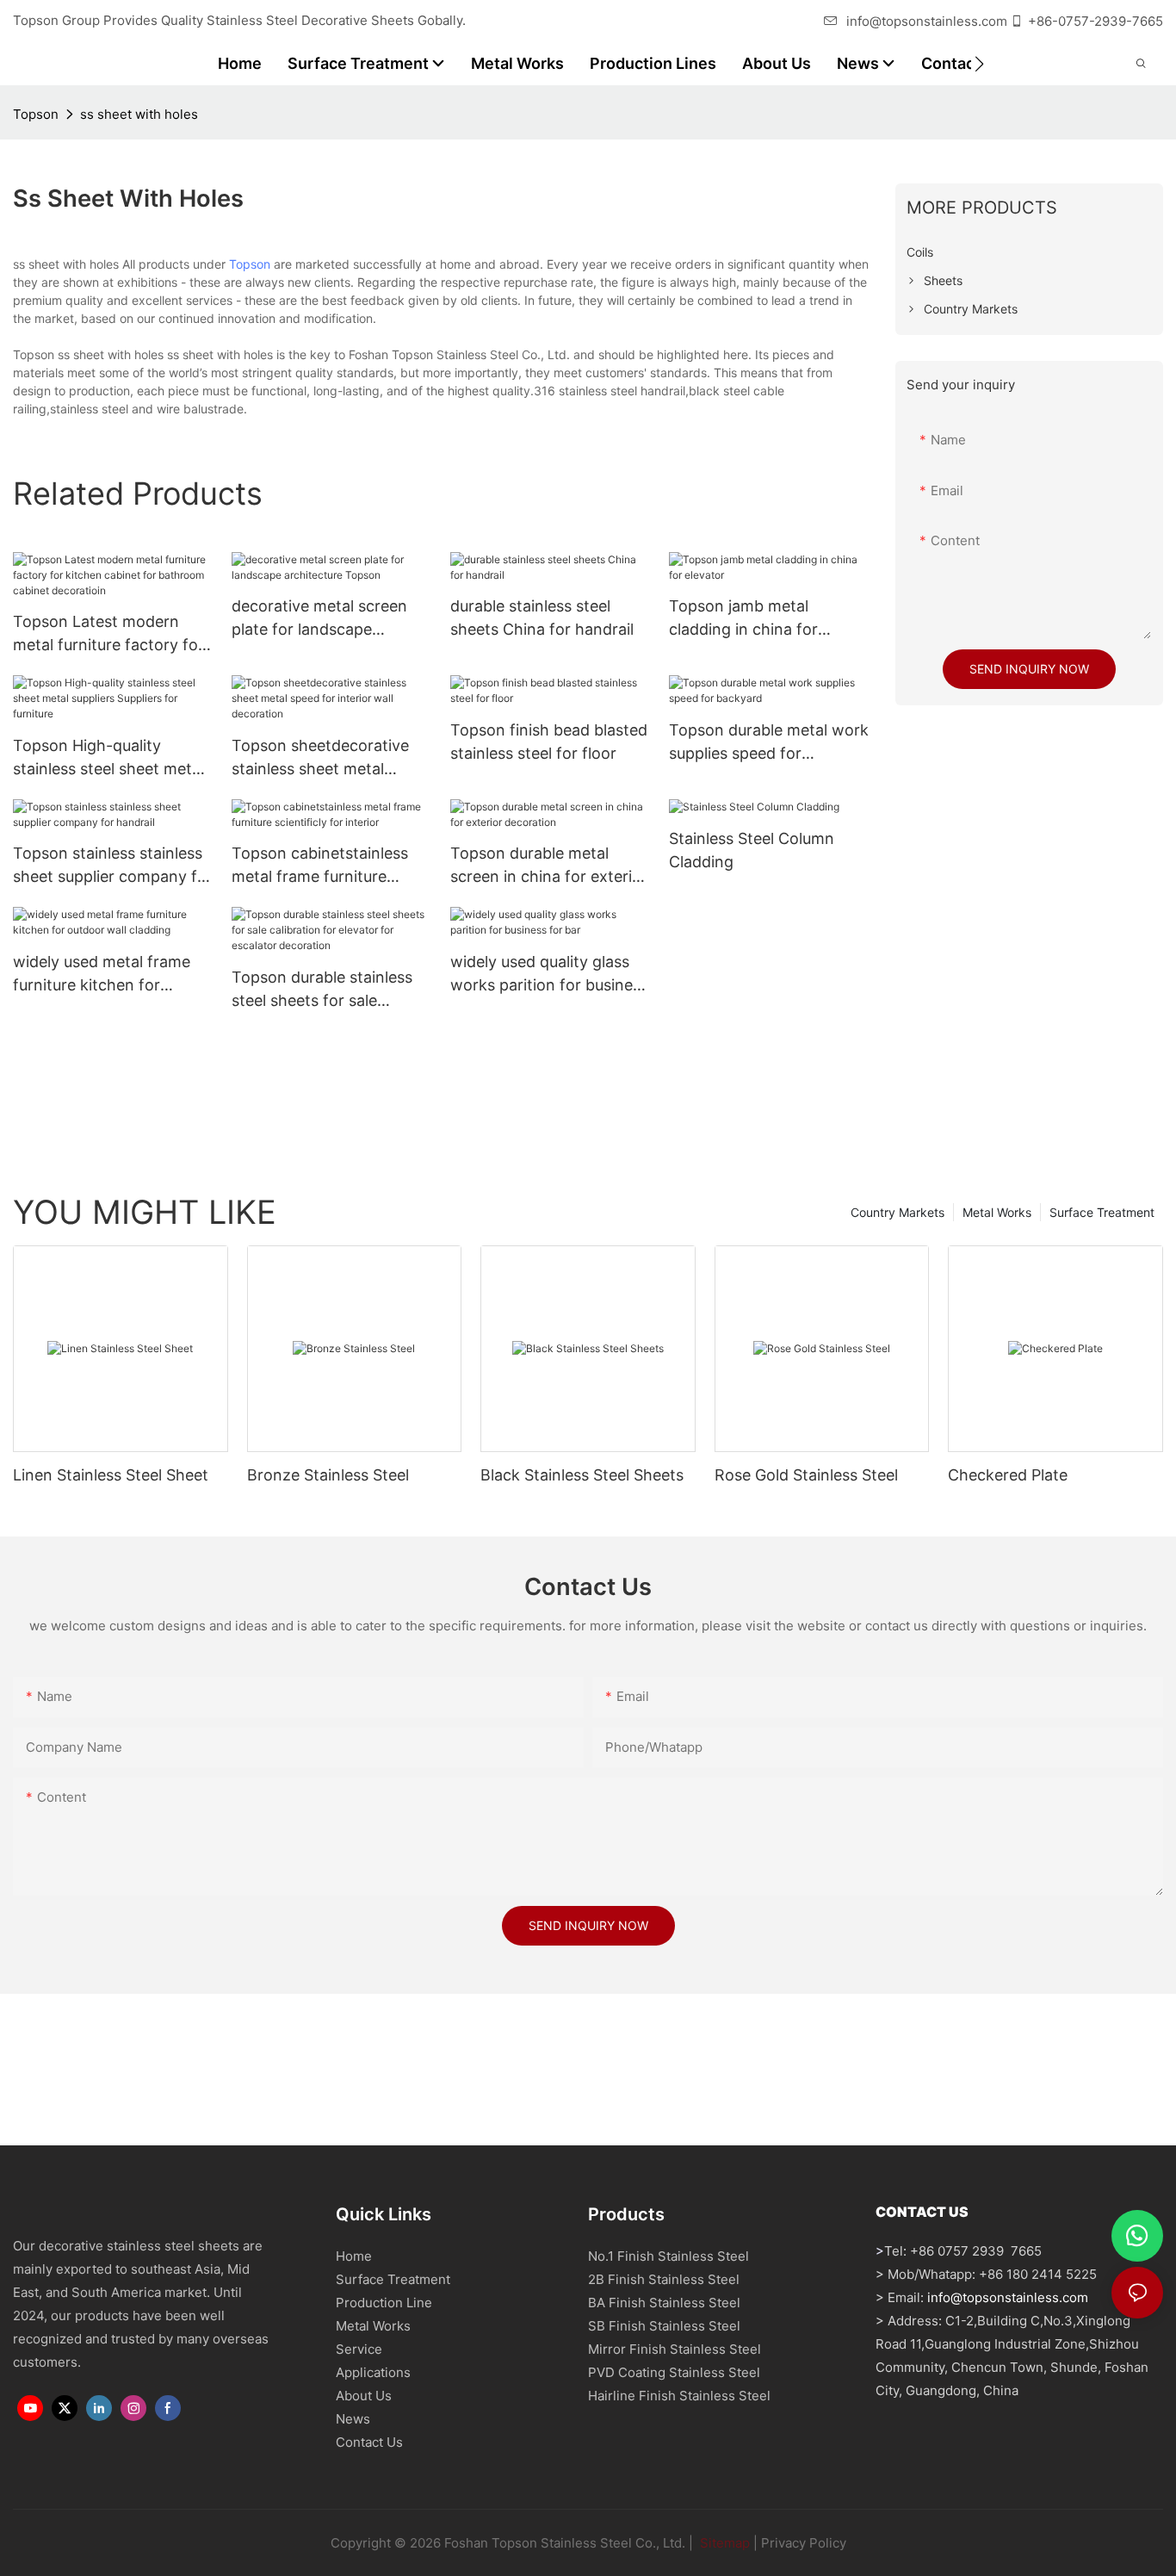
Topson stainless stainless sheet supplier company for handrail (113, 866)
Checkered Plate (1008, 1475)
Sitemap (723, 2543)
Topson (36, 114)
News (353, 2419)
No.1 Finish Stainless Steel (668, 2256)
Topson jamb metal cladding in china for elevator (743, 619)
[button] (979, 64)
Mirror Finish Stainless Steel (675, 2349)
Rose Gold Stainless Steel (806, 1475)
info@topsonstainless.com (927, 21)
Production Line (384, 2303)
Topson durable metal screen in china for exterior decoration (549, 866)
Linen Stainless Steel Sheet (111, 1475)
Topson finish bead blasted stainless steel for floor (549, 742)
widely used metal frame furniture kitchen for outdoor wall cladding (102, 975)
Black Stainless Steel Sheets (582, 1475)
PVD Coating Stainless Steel (674, 2372)
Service (359, 2349)
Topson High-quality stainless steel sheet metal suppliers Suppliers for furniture (108, 758)
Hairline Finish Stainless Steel (679, 2396)
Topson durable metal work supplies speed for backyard (769, 743)
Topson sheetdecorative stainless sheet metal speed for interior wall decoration (320, 758)
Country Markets (897, 1212)
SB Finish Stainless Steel (664, 2326)
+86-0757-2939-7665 (1096, 21)
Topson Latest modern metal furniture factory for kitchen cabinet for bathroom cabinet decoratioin (108, 634)
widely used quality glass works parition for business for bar (549, 975)
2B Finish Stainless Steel (664, 2279)
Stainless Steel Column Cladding (752, 850)
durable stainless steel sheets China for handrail (542, 618)
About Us (364, 2396)
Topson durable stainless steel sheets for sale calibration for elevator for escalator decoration (328, 990)
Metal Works (997, 1212)
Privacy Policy (804, 2543)
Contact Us (369, 2442)
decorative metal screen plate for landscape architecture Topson (319, 619)
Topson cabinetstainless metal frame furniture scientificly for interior (320, 866)
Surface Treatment (1102, 1212)
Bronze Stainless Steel (328, 1475)
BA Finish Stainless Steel (664, 2303)
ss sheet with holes (139, 114)
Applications (373, 2372)
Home (354, 2256)
